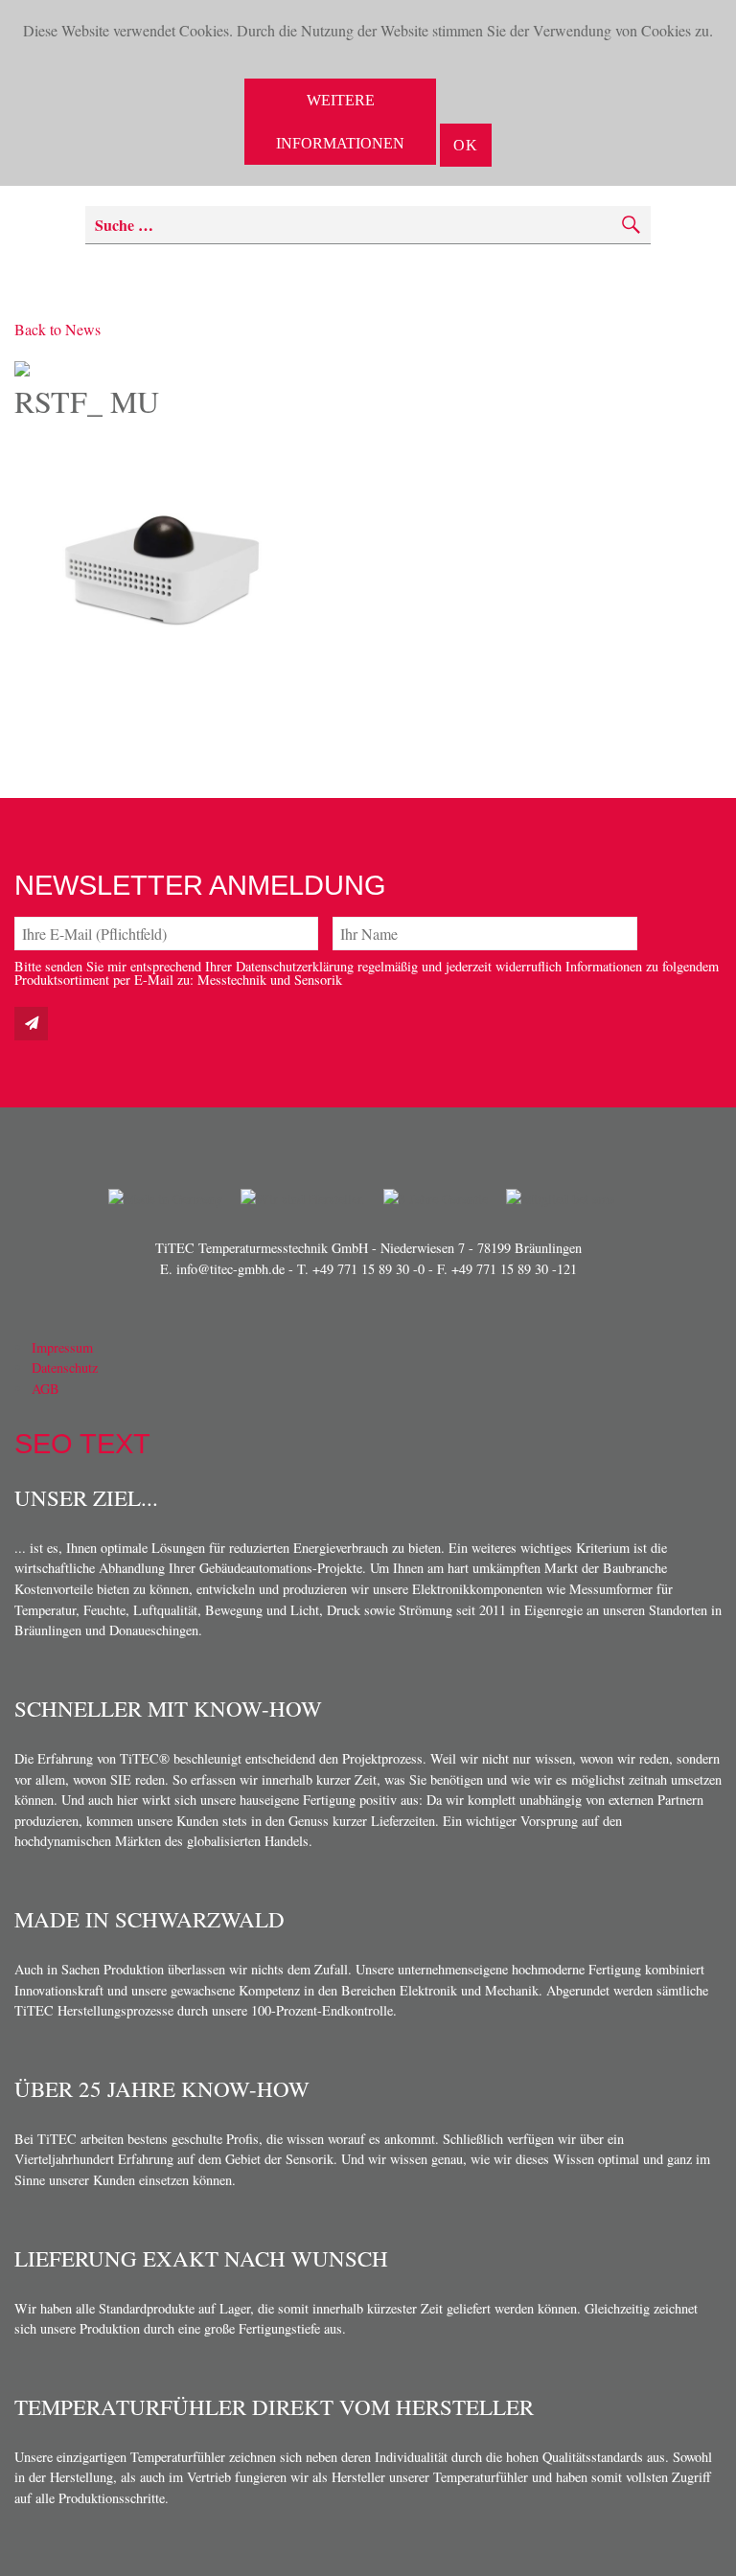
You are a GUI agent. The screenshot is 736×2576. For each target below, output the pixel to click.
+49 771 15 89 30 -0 (368, 1269)
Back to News (57, 329)
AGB (46, 1389)
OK (466, 145)
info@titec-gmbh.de (230, 1269)
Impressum (62, 1347)
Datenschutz (65, 1368)
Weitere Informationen (340, 122)
